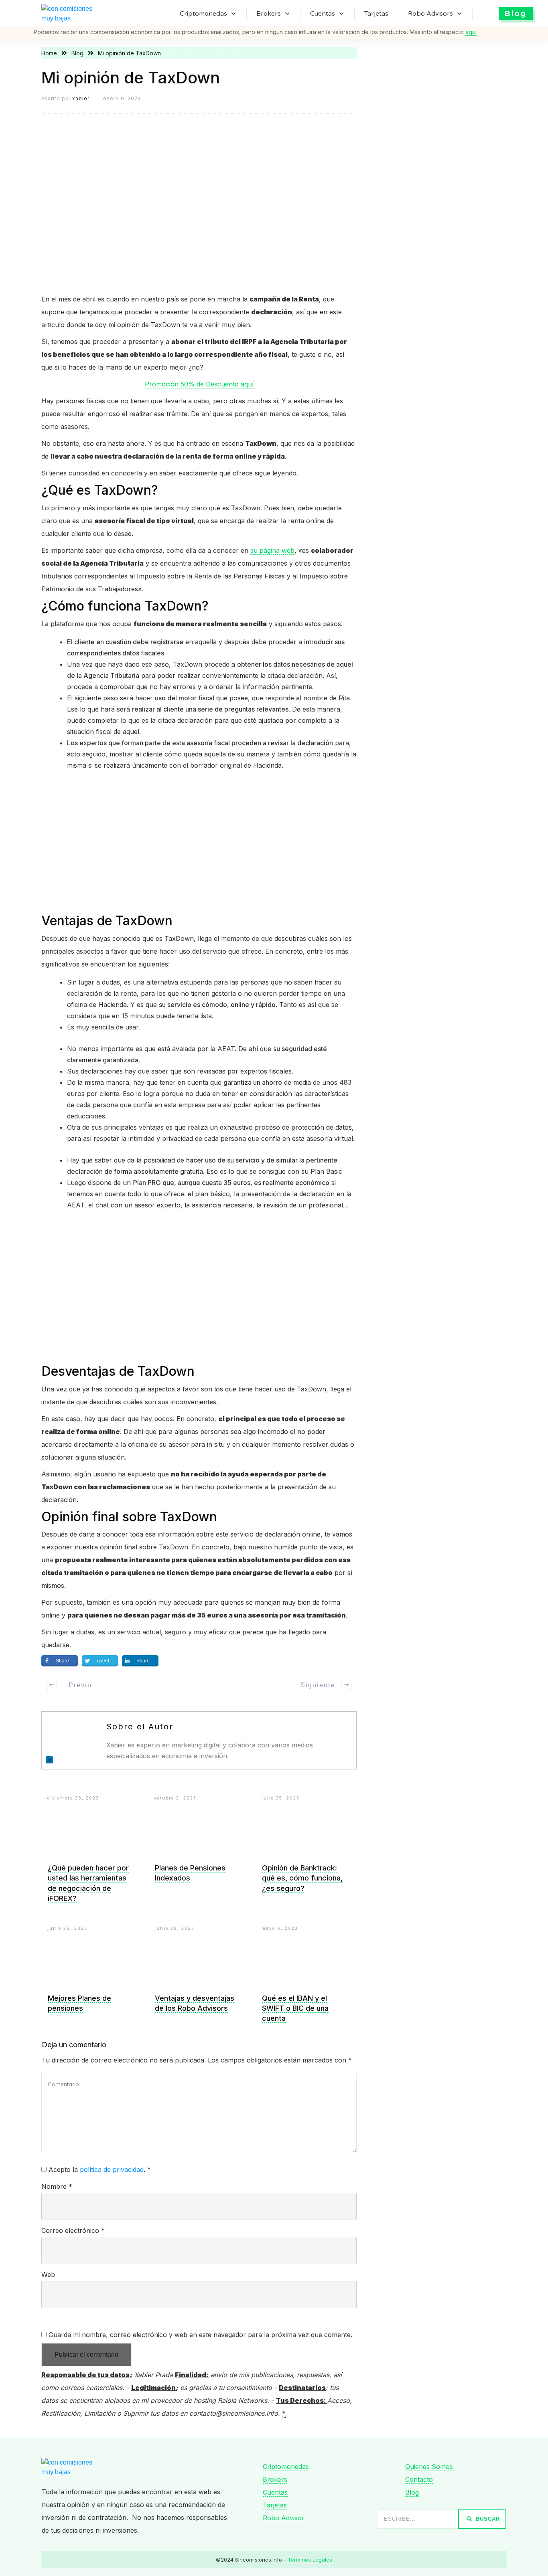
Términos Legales (310, 2560)
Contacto (419, 2479)
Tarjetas (275, 2505)
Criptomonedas (286, 2467)
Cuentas (275, 2492)
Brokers (275, 2479)
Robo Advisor (284, 2518)
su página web (272, 550)
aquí (471, 32)
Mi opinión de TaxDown (131, 78)
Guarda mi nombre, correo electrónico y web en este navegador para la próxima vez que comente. (200, 2335)
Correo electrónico (73, 2230)
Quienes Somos (429, 2467)
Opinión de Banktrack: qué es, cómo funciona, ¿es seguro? (302, 1878)
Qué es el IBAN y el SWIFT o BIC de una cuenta (295, 2008)
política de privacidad (112, 2170)
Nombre (57, 2186)
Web (48, 2275)
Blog (412, 2492)
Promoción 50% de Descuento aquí (199, 384)
